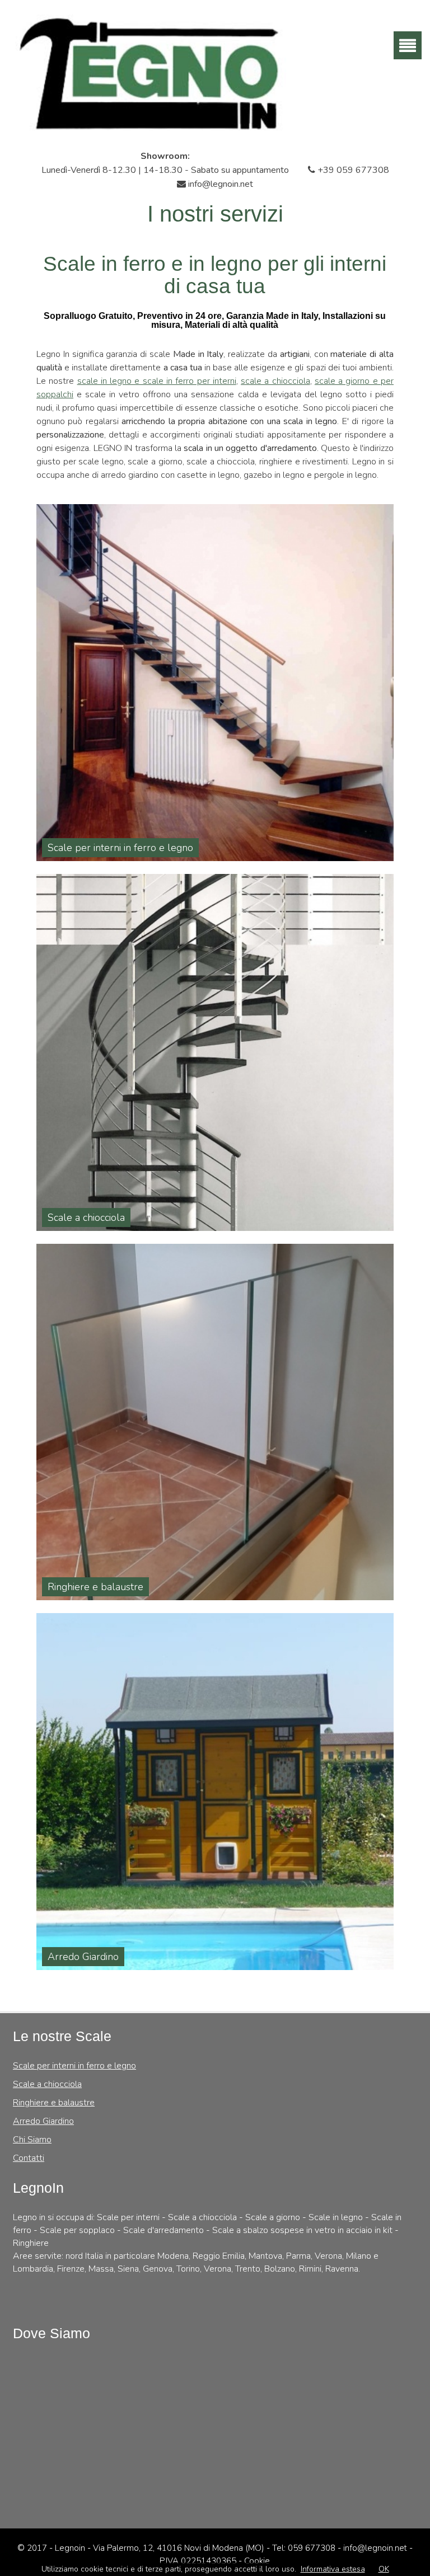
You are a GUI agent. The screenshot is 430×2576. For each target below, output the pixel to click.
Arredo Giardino (43, 2121)
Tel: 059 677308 (305, 2548)
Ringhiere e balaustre (54, 2103)
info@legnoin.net (219, 184)
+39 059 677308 (352, 170)
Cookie (257, 2561)
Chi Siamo (32, 2140)
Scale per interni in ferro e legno (74, 2066)
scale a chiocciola (275, 381)
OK (384, 2569)
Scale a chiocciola (47, 2084)
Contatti (29, 2158)
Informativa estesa (333, 2569)
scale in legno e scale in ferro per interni (157, 381)
